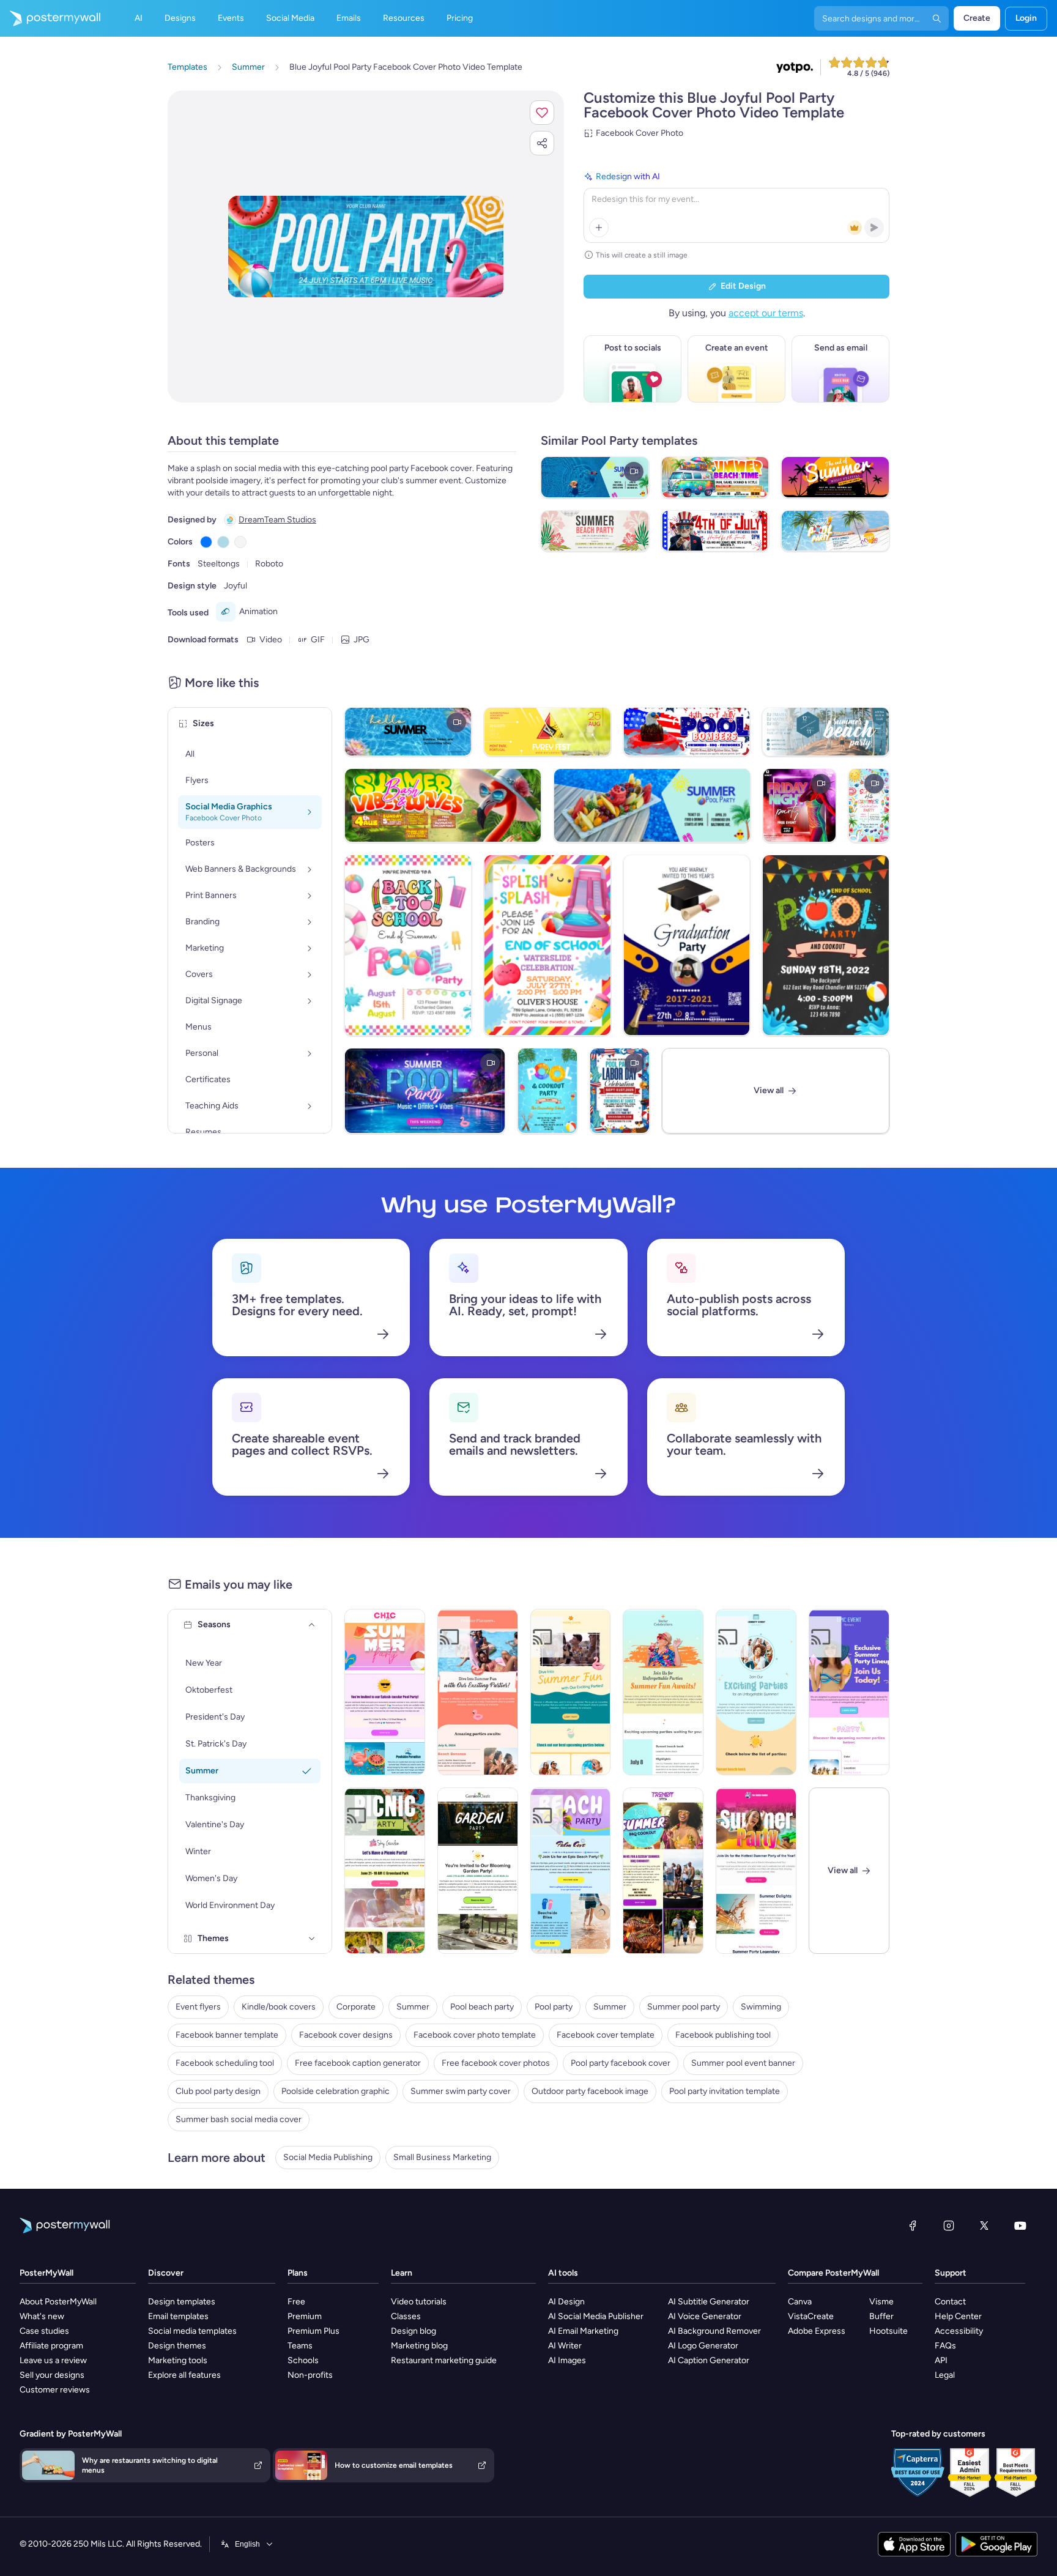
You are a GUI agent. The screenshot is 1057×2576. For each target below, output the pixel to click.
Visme (881, 2302)
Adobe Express (817, 2331)
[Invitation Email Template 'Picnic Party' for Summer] (385, 1871)
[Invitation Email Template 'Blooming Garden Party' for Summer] (478, 1871)
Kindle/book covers (279, 2007)
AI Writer (565, 2346)
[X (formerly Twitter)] (984, 2225)
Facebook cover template (606, 2035)
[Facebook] (913, 2225)
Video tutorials (419, 2302)
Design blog (414, 2331)
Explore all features (184, 2375)
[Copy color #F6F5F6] (240, 542)
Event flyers (198, 2007)
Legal (945, 2375)
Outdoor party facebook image (590, 2091)
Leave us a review (53, 2360)
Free (296, 2302)
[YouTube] (1020, 2225)
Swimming (761, 2007)
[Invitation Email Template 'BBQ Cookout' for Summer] (663, 1871)
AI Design (566, 2302)
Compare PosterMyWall (833, 2273)
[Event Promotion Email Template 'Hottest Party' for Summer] (756, 1871)
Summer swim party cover (461, 2091)
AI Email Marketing (583, 2331)
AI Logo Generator (703, 2346)
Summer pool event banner (743, 2063)
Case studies (44, 2331)
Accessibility (959, 2331)
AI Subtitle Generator (709, 2302)
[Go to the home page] (50, 18)
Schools (303, 2360)
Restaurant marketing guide (444, 2360)
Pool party (554, 2007)
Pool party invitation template (725, 2091)
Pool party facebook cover (621, 2063)
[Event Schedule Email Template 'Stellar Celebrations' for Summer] (663, 1692)
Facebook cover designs (346, 2035)
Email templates (178, 2316)
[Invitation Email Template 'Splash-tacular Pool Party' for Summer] (385, 1692)
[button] (542, 113)
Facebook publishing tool (723, 2035)
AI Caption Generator (709, 2360)
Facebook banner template (227, 2035)
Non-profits (310, 2375)
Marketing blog (419, 2346)
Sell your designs (52, 2375)
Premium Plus (313, 2331)
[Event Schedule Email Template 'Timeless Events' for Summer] (571, 1692)
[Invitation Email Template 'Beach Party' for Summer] (571, 1871)
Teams (300, 2346)
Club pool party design (218, 2091)
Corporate (356, 2007)
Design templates (182, 2302)
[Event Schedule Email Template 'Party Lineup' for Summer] (849, 1692)
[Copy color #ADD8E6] (223, 542)
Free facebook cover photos (496, 2063)
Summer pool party (684, 2007)
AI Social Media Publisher (596, 2316)
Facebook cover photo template (475, 2035)
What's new (42, 2316)
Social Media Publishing (328, 2157)
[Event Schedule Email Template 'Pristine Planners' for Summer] (478, 1692)
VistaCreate (811, 2316)
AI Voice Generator (705, 2316)
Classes (406, 2316)
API (941, 2360)
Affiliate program (51, 2346)
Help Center (958, 2316)
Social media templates (192, 2331)
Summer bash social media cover (239, 2119)
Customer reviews (55, 2390)
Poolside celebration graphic (336, 2091)
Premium (305, 2316)
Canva (800, 2302)
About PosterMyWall (58, 2302)
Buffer (881, 2316)
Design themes (177, 2346)
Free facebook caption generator (358, 2063)
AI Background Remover (714, 2331)
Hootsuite (888, 2331)
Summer (413, 2007)
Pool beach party (482, 2007)
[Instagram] (949, 2225)
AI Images (567, 2360)
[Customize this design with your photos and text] (366, 247)
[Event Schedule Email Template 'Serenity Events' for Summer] (756, 1692)
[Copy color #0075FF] (206, 542)
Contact (950, 2302)
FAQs (945, 2346)
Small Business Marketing (442, 2157)
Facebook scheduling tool (225, 2063)
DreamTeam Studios (277, 520)
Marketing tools (178, 2360)
